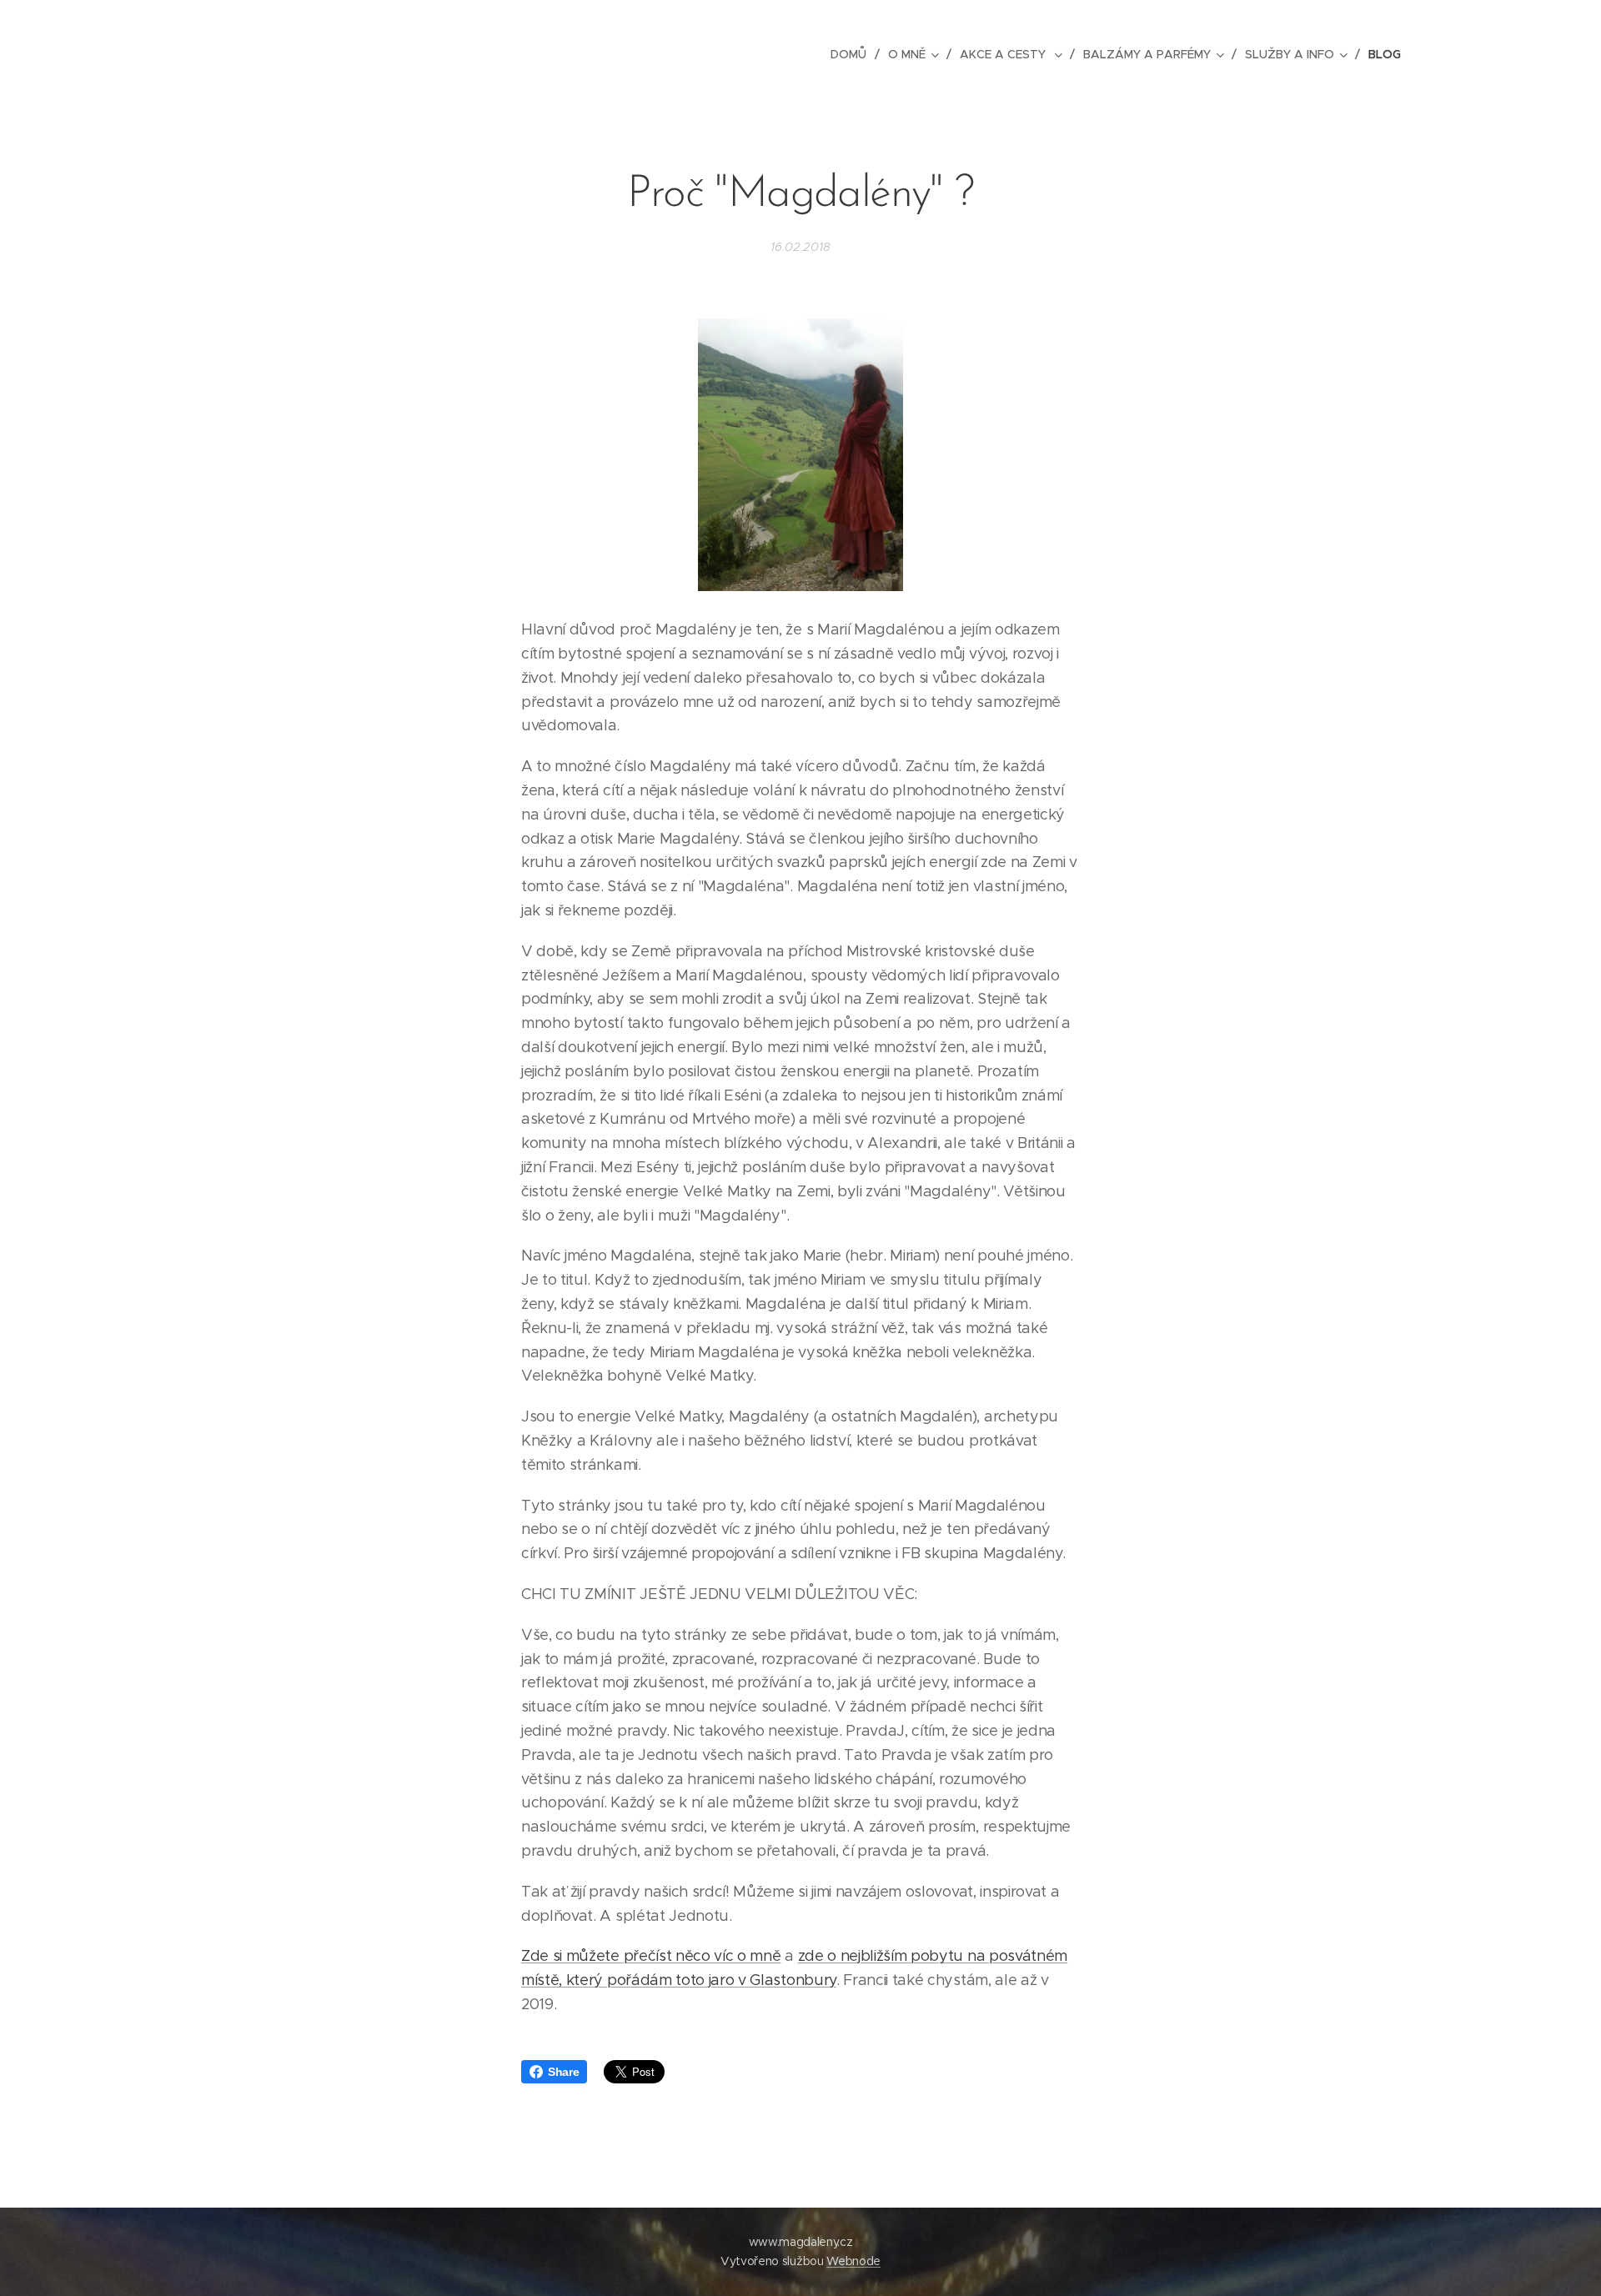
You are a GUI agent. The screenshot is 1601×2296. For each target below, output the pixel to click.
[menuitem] (853, 54)
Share (563, 2072)
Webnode (853, 2261)
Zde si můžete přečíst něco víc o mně (651, 1956)
